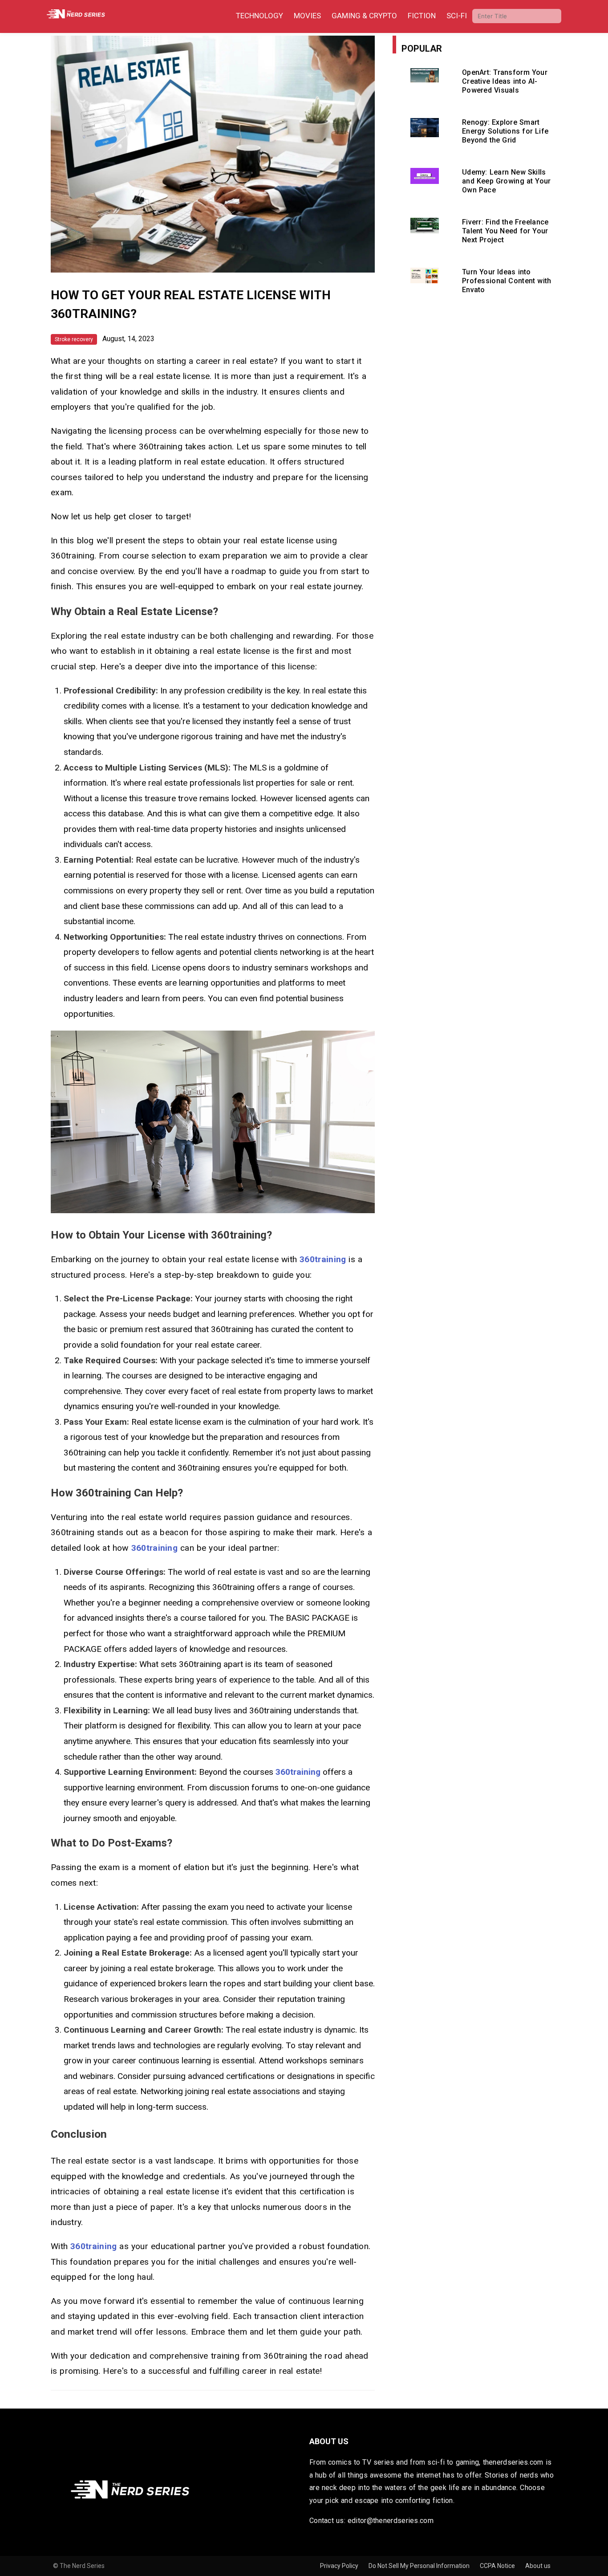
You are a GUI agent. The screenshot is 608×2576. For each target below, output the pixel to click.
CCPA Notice (498, 2566)
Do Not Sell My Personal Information (420, 2566)
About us (538, 2566)
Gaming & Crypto (364, 16)
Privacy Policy (340, 2566)
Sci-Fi (457, 16)
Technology (259, 16)
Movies (307, 16)
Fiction (422, 16)
